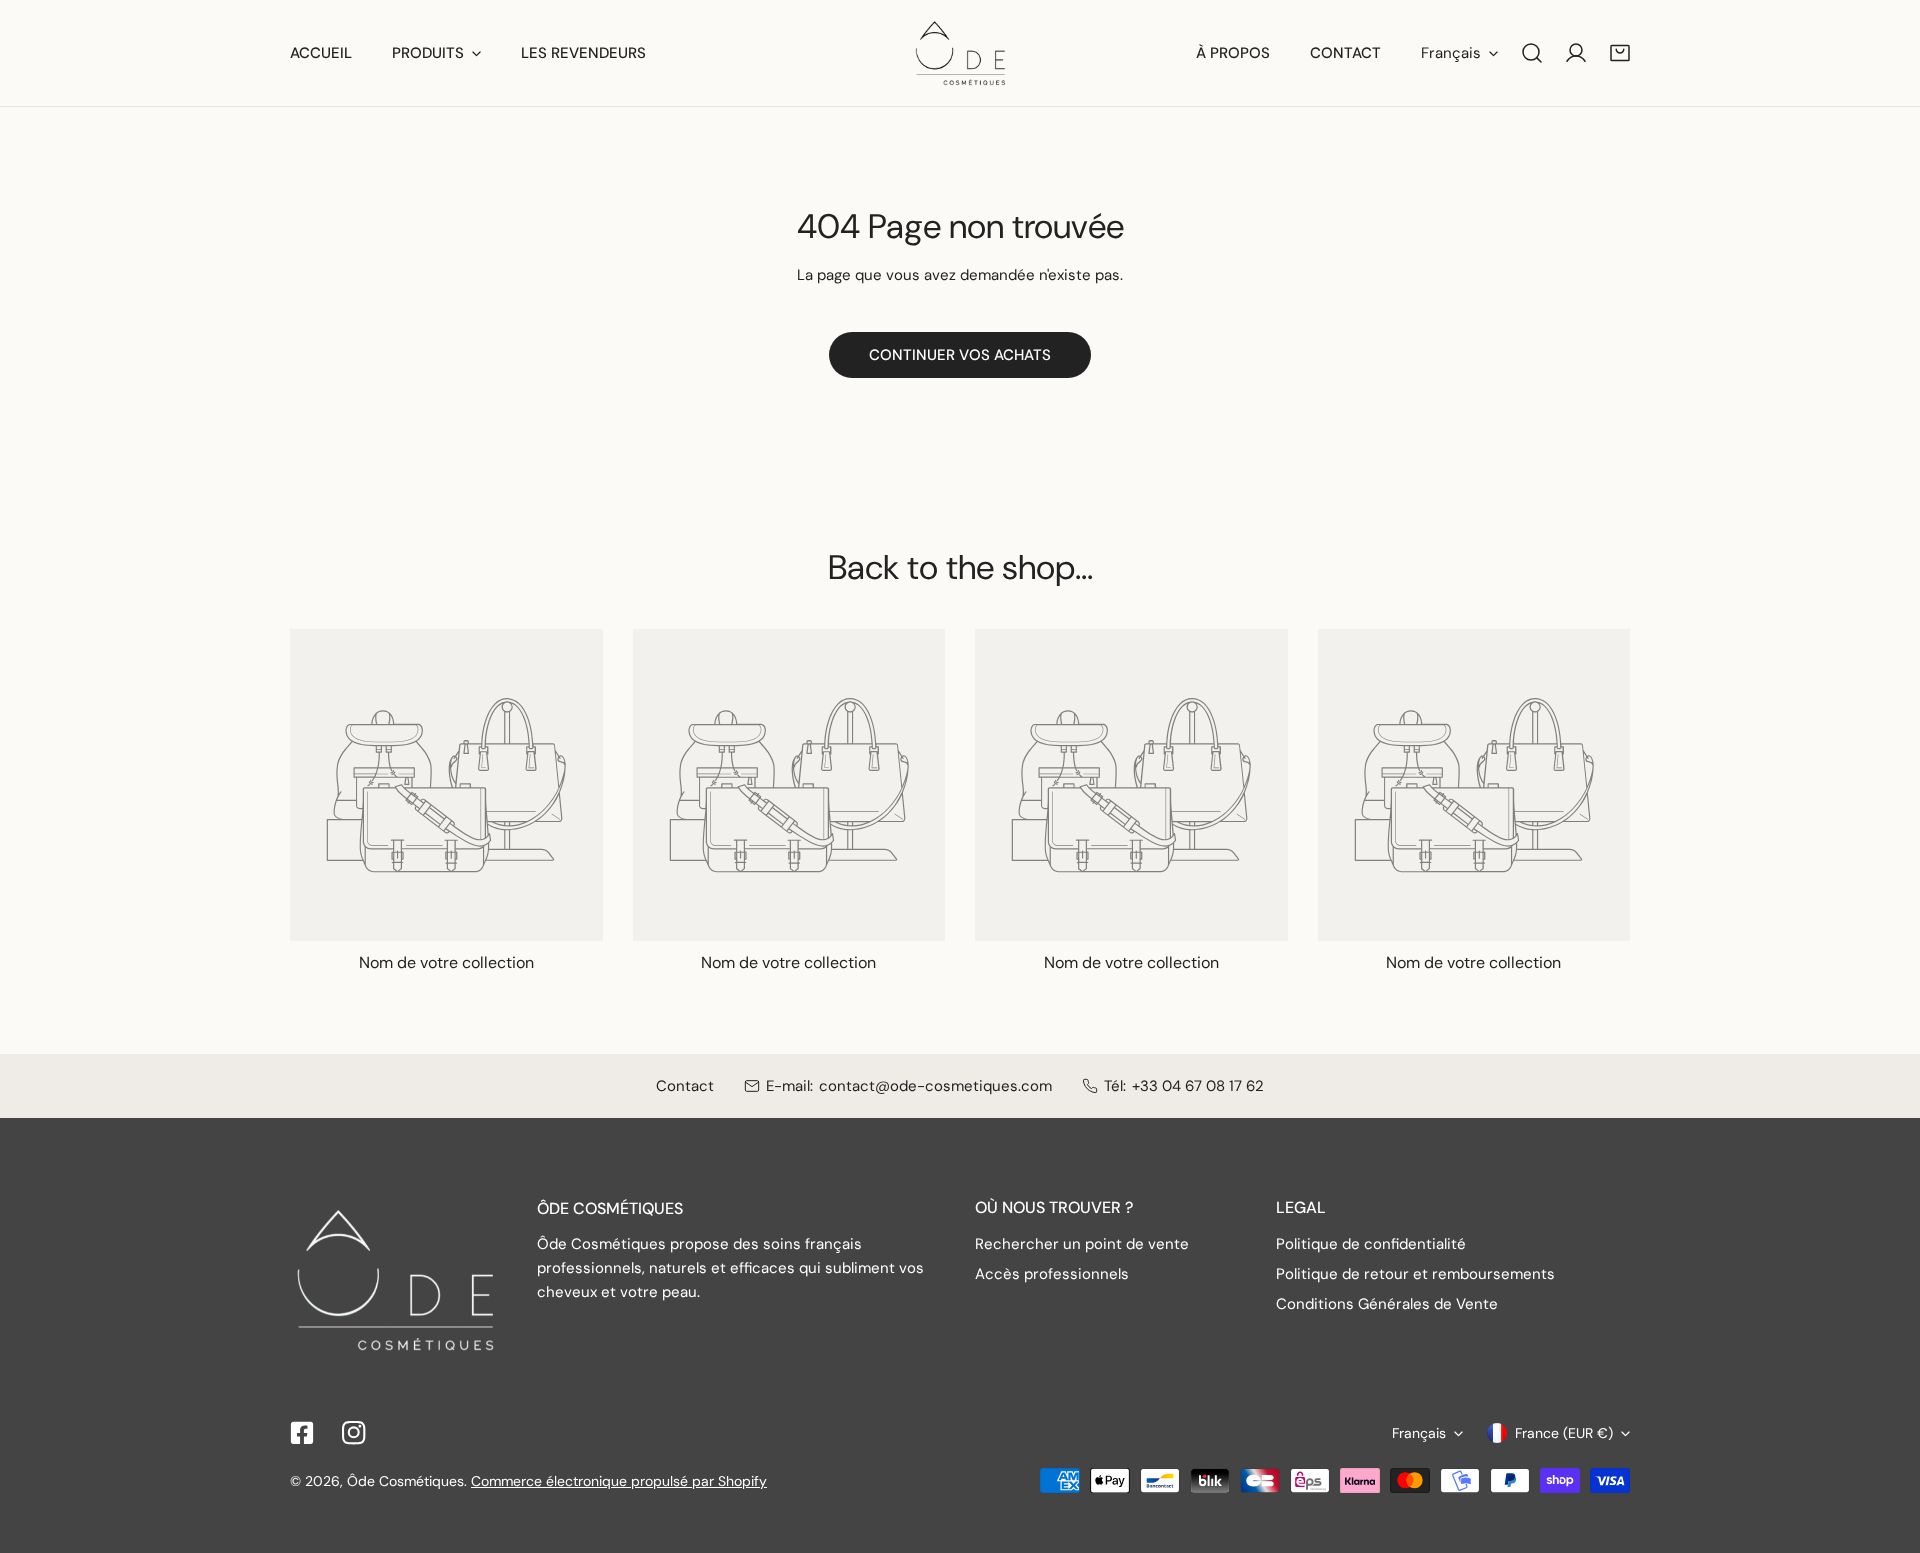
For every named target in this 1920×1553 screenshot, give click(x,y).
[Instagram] (354, 1433)
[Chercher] (1532, 53)
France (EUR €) (1564, 1433)
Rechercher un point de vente (1082, 1244)
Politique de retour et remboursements (1415, 1274)
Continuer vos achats (960, 355)
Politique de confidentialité (1371, 1244)
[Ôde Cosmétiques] (960, 53)
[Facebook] (302, 1433)
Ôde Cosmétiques (405, 1481)
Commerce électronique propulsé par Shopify (619, 1481)
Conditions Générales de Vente (1387, 1304)
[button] (1620, 53)
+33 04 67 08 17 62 (1198, 1086)
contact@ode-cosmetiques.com (935, 1086)
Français (1451, 53)
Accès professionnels (1052, 1274)
